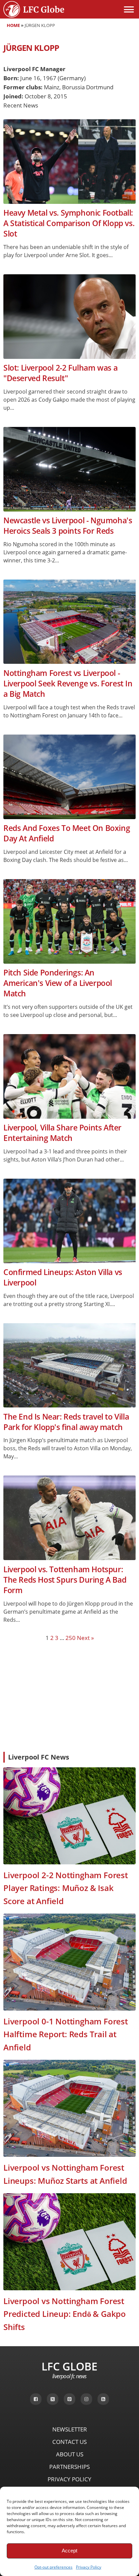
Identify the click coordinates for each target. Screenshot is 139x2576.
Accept (69, 2551)
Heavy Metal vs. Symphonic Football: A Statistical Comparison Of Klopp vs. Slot (69, 223)
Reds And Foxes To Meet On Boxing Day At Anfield (67, 833)
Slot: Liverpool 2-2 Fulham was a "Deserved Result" (60, 373)
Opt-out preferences (53, 2567)
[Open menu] (129, 9)
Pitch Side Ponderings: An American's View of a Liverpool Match (58, 983)
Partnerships (69, 2467)
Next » (85, 1638)
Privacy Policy (89, 2567)
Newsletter (70, 2429)
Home (13, 25)
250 (71, 1638)
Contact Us (69, 2442)
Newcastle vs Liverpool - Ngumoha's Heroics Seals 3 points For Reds (68, 526)
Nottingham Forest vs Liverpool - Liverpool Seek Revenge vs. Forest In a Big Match (68, 684)
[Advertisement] (69, 1696)
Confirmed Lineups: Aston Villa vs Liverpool (63, 1277)
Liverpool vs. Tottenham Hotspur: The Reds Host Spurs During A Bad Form (65, 1580)
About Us (70, 2454)
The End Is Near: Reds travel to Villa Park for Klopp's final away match (66, 1422)
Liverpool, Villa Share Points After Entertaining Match (62, 1133)
